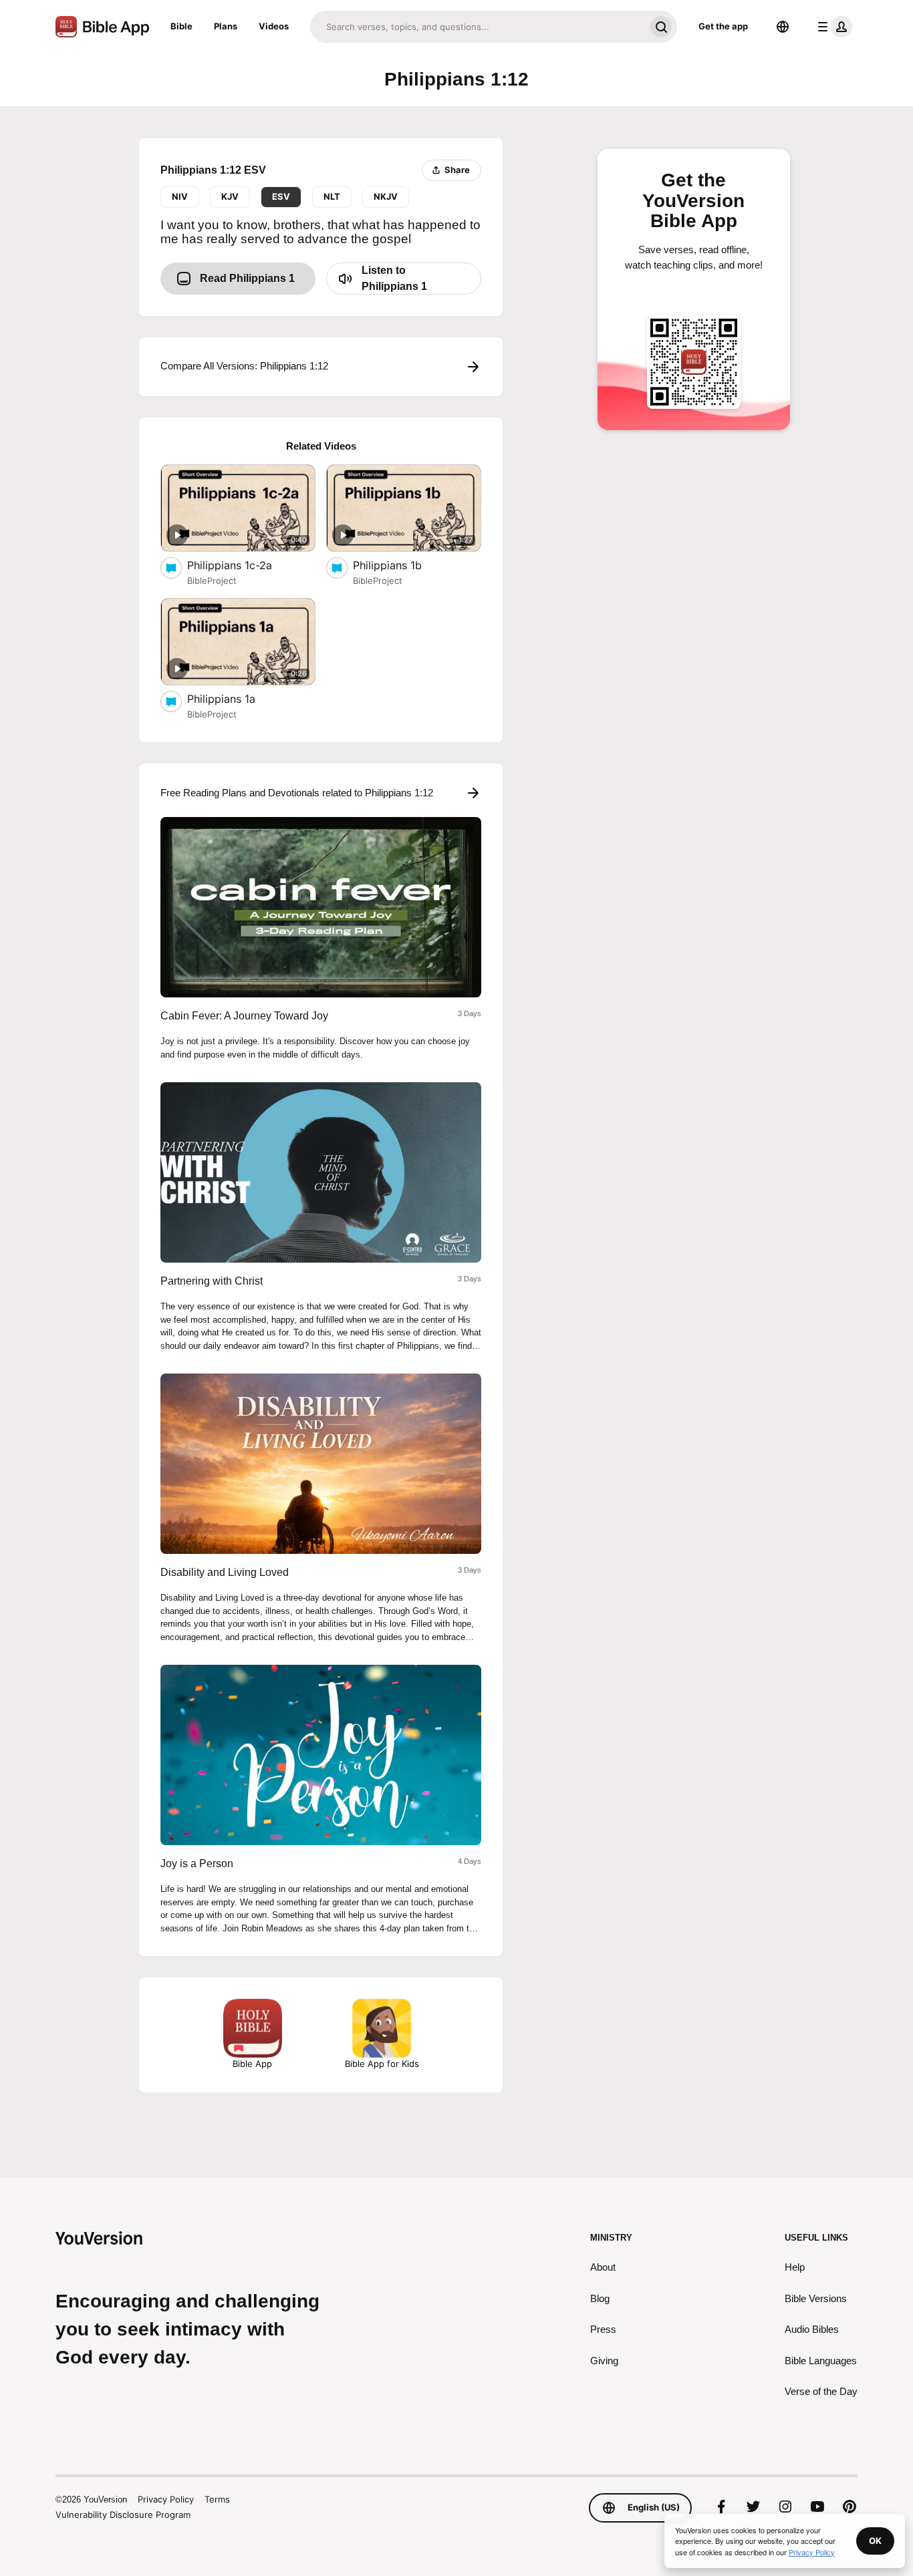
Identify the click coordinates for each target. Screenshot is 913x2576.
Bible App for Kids (382, 2064)
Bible (181, 26)
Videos (274, 26)
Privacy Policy (166, 2499)
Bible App (252, 2064)
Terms (217, 2499)
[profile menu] (832, 27)
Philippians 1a (235, 698)
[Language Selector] (783, 27)
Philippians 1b (400, 565)
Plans (226, 26)
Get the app (723, 26)
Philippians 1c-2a (244, 565)
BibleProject (212, 581)
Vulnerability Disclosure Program (123, 2515)
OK (875, 2541)
